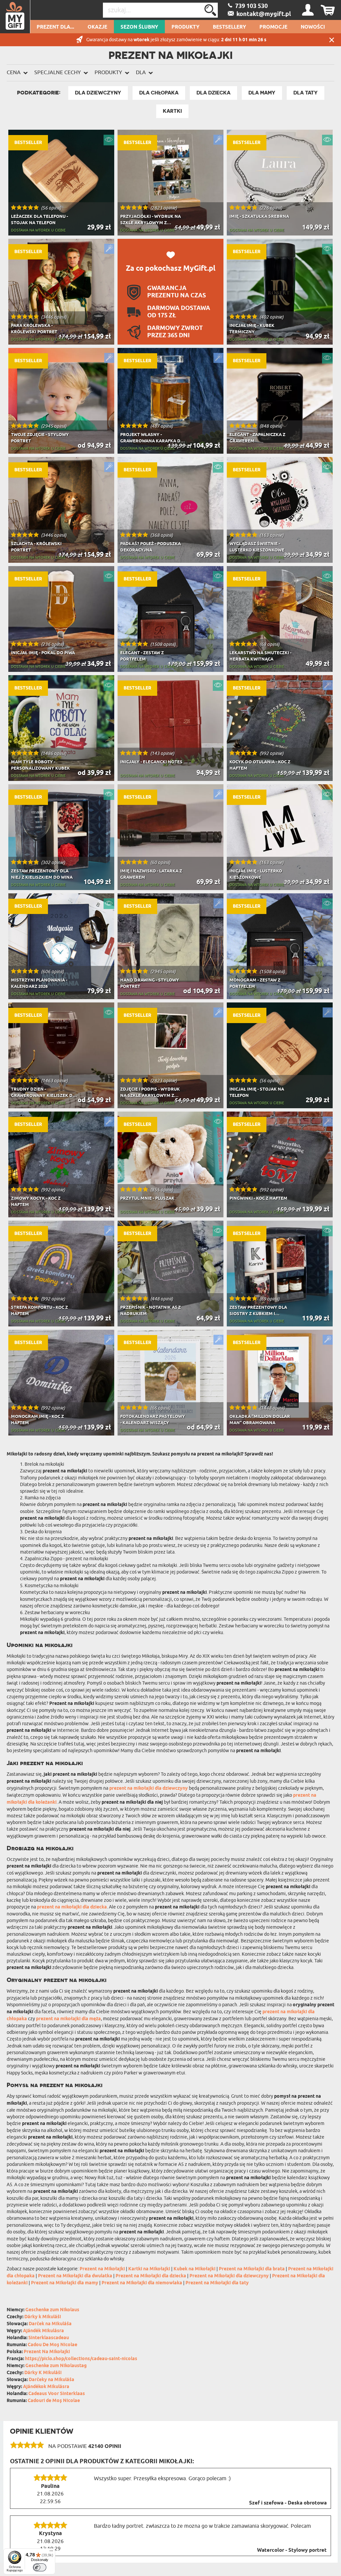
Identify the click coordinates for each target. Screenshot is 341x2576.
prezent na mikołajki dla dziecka (72, 1907)
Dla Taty (306, 93)
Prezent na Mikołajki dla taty (217, 2283)
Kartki (172, 111)
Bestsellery (229, 27)
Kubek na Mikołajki (194, 2269)
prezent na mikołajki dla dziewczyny (149, 1789)
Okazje (97, 27)
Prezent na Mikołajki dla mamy (65, 2283)
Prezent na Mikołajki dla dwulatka (75, 2276)
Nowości (313, 27)
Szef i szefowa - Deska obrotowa (288, 2503)
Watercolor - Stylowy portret (292, 2550)
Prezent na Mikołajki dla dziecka (151, 2276)
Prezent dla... (55, 27)
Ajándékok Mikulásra (46, 2387)
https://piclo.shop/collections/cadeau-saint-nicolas (81, 2359)
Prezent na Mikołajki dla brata (252, 2269)
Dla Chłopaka (159, 93)
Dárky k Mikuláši (43, 2317)
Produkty (185, 27)
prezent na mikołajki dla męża (68, 2019)
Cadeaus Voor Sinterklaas (57, 2394)
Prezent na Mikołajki (102, 2269)
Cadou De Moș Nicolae (52, 2345)
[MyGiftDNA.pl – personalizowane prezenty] (15, 17)
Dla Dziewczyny (98, 93)
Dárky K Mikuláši (43, 2373)
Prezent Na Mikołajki (47, 2352)
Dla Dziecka (213, 93)
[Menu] (51, 2552)
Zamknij (332, 40)
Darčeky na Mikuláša (51, 2380)
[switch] (40, 2567)
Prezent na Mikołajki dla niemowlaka (142, 2283)
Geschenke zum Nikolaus (52, 2310)
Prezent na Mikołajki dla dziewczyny (229, 2276)
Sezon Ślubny (139, 27)
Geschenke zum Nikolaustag (56, 2366)
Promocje (273, 27)
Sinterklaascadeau (49, 2338)
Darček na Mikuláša (50, 2324)
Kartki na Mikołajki (149, 2269)
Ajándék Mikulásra (43, 2331)
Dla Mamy (262, 93)
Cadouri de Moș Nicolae (54, 2401)
